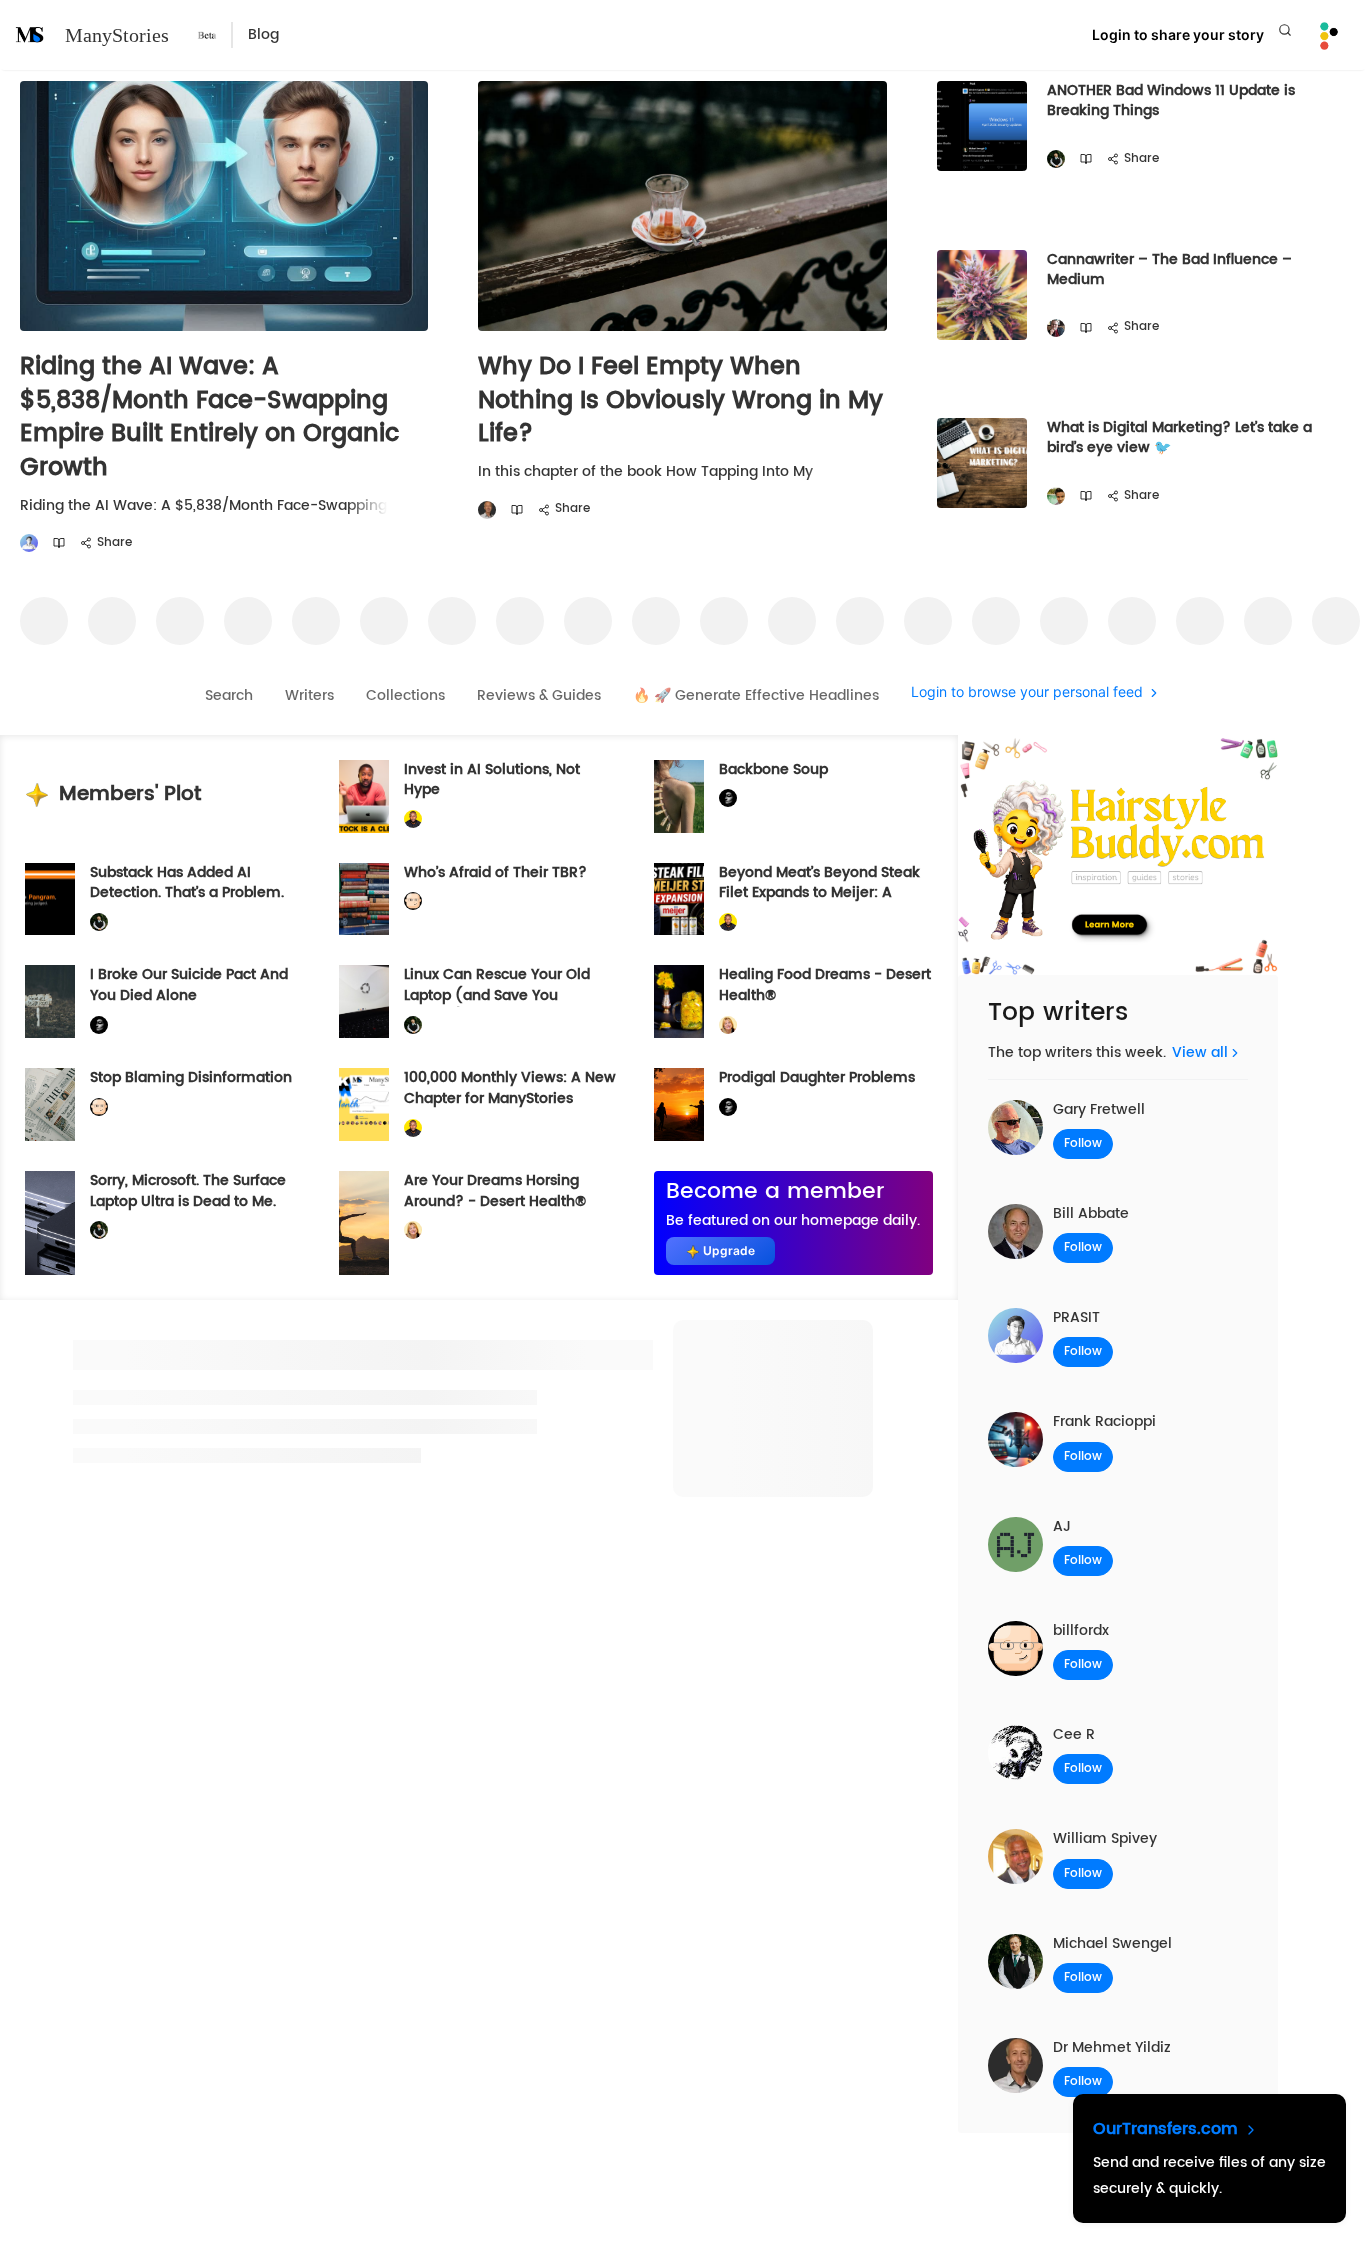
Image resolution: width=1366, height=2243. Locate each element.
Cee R (1074, 1734)
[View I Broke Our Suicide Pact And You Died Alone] (50, 1001)
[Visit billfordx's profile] (413, 901)
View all (1200, 1052)
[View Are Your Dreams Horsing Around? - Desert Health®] (364, 1223)
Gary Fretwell (1099, 1109)
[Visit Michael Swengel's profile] (1056, 159)
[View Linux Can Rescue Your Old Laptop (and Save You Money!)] (364, 1001)
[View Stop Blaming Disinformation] (50, 1104)
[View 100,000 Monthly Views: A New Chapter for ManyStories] (364, 1104)
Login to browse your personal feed (1027, 692)
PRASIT (1076, 1317)
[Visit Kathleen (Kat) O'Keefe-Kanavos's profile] (728, 1025)
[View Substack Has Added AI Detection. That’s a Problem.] (50, 899)
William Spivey (1105, 1838)
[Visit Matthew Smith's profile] (1056, 328)
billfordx (1081, 1630)
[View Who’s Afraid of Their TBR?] (364, 899)
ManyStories (117, 35)
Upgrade (729, 1250)
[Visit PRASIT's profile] (29, 543)
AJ (1062, 1526)
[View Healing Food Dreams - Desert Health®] (679, 1001)
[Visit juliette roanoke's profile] (728, 798)
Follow (1083, 1143)
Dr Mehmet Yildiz (1112, 2047)
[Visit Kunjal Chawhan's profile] (1056, 496)
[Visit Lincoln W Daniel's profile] (413, 819)
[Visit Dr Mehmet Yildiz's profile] (487, 510)
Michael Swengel (1112, 1943)
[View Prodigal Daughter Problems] (679, 1104)
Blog (263, 34)
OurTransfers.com (1168, 2129)
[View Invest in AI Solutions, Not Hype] (364, 796)
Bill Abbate (1091, 1213)
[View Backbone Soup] (679, 796)
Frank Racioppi (1104, 1421)
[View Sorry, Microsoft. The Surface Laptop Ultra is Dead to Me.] (50, 1223)
